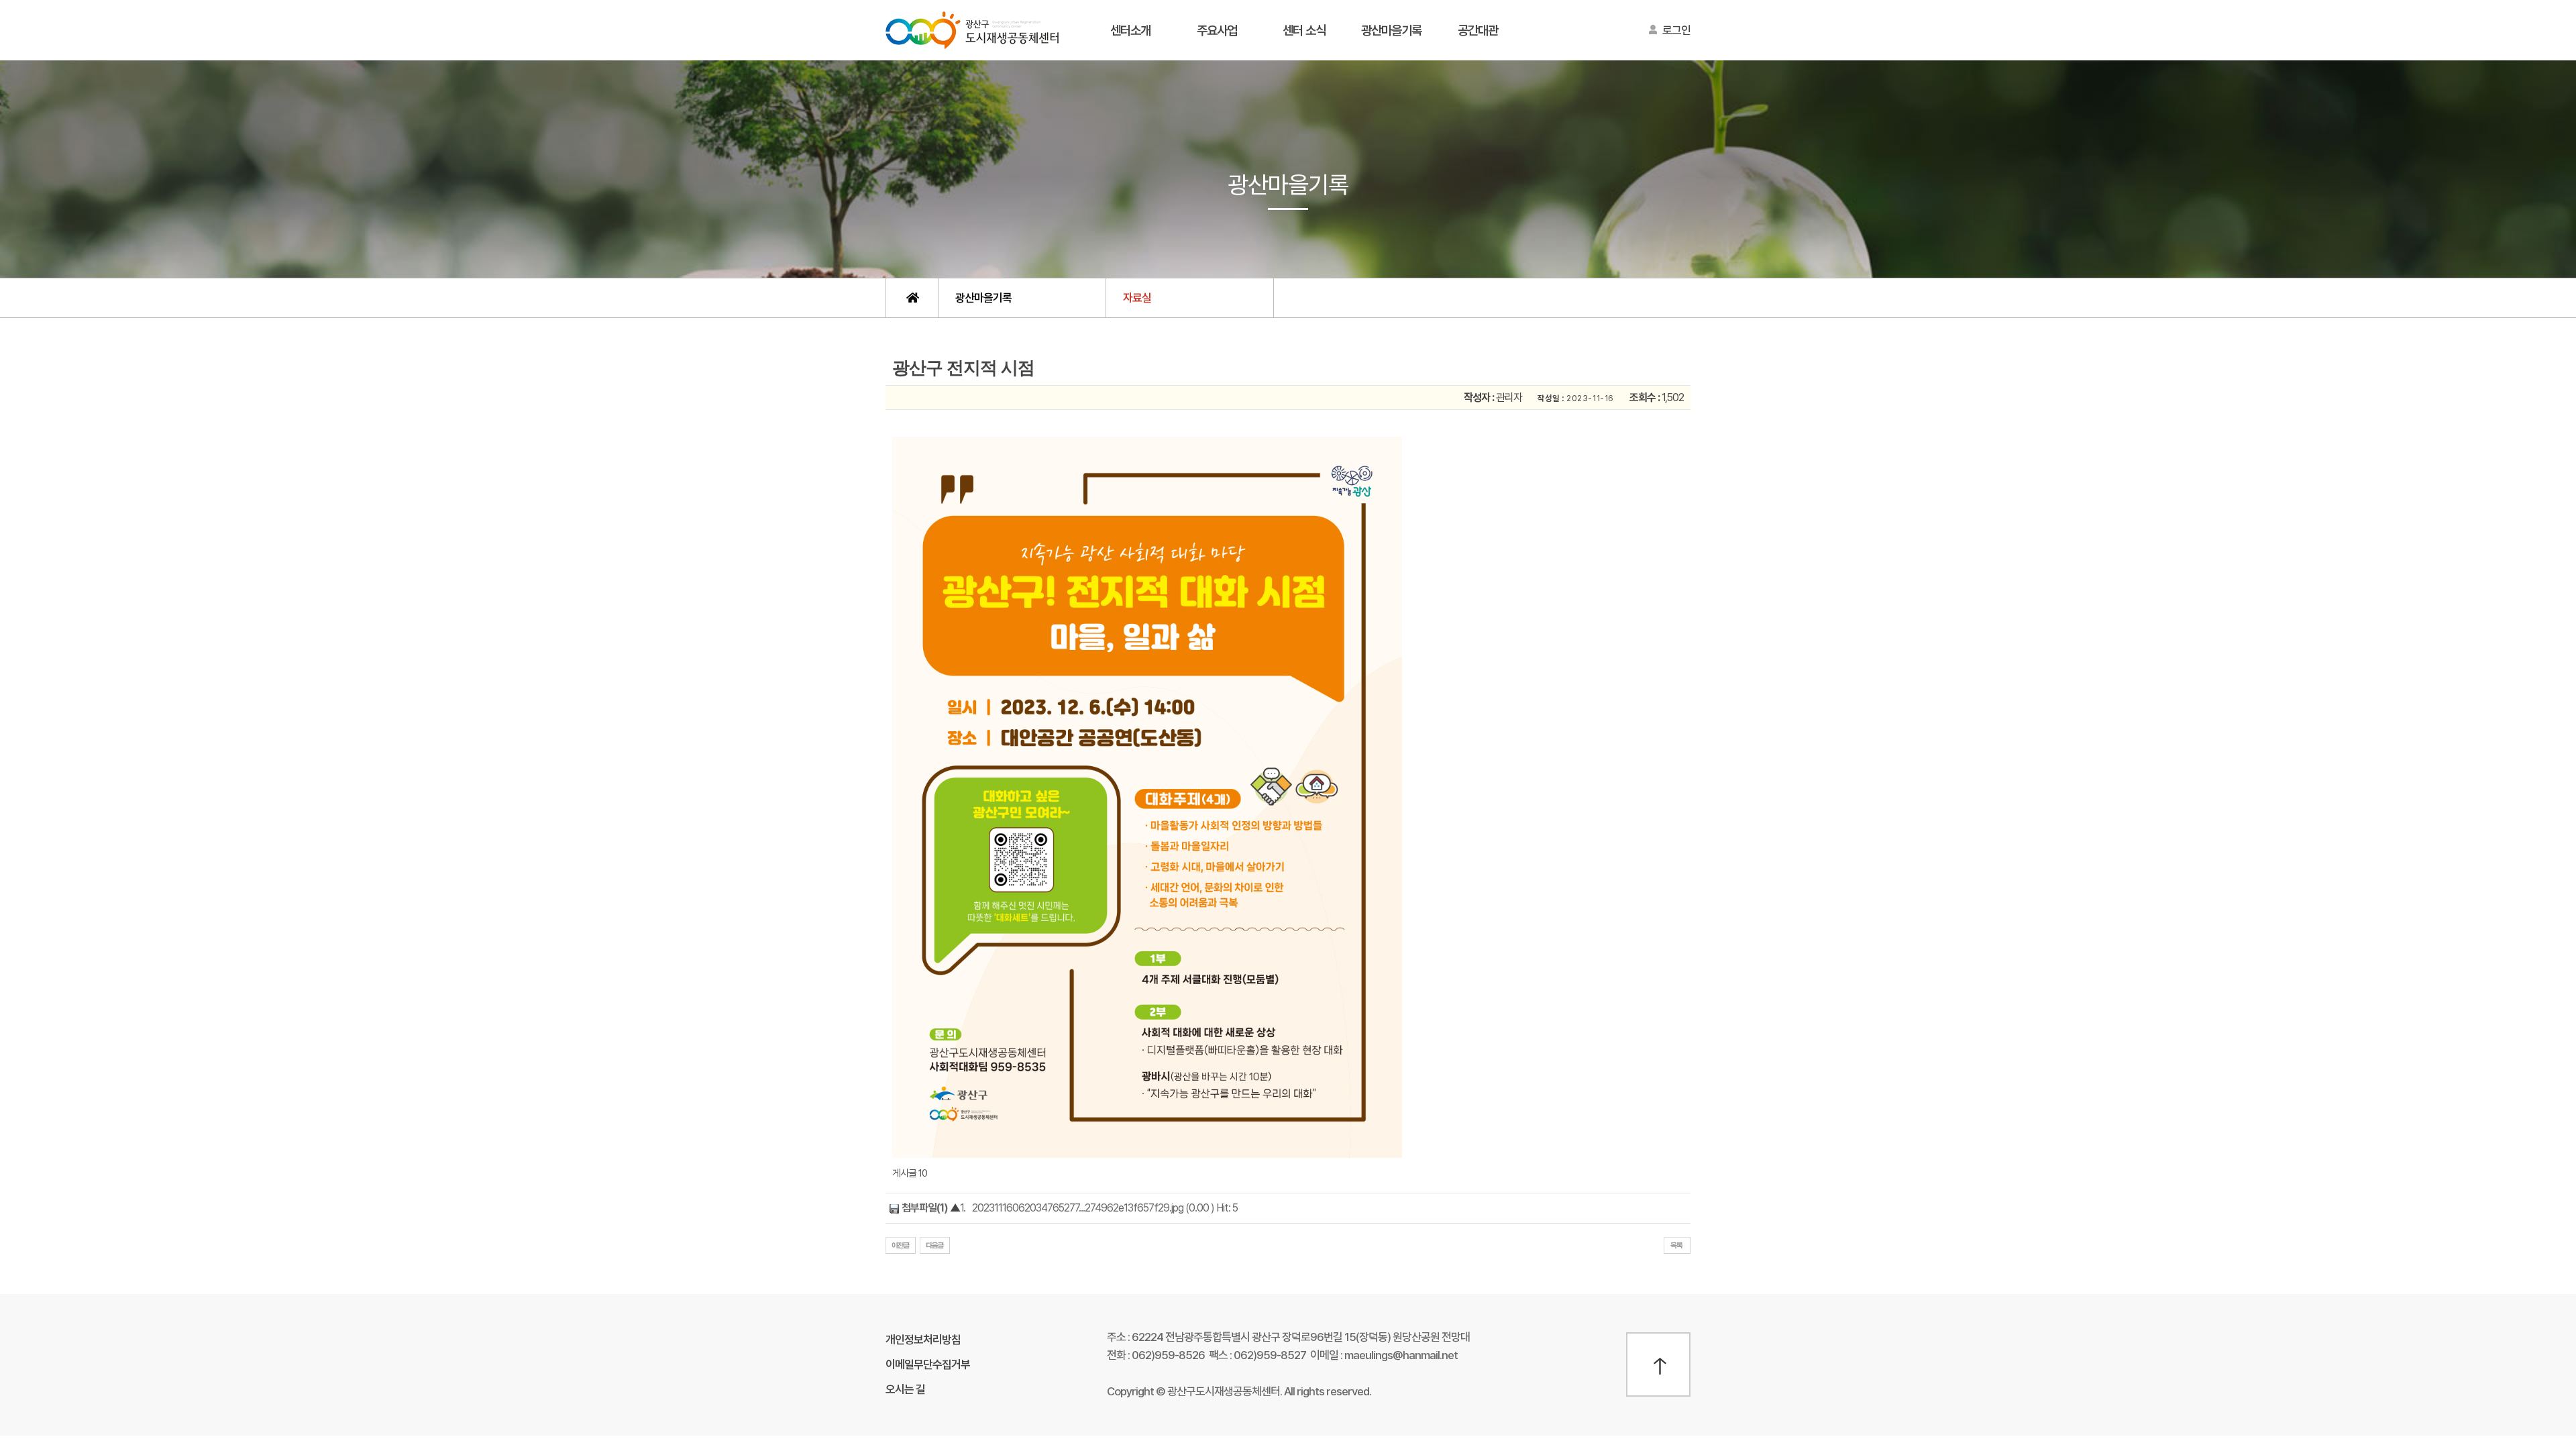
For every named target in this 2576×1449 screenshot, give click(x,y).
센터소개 (1130, 31)
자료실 (1137, 298)
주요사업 (1217, 31)
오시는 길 (905, 1389)
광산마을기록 (1391, 31)
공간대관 (1478, 31)
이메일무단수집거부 (928, 1364)
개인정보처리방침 (923, 1340)
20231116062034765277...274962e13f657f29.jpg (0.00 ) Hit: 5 (1105, 1208)
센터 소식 (1304, 31)
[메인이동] (912, 298)
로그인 (1676, 30)
